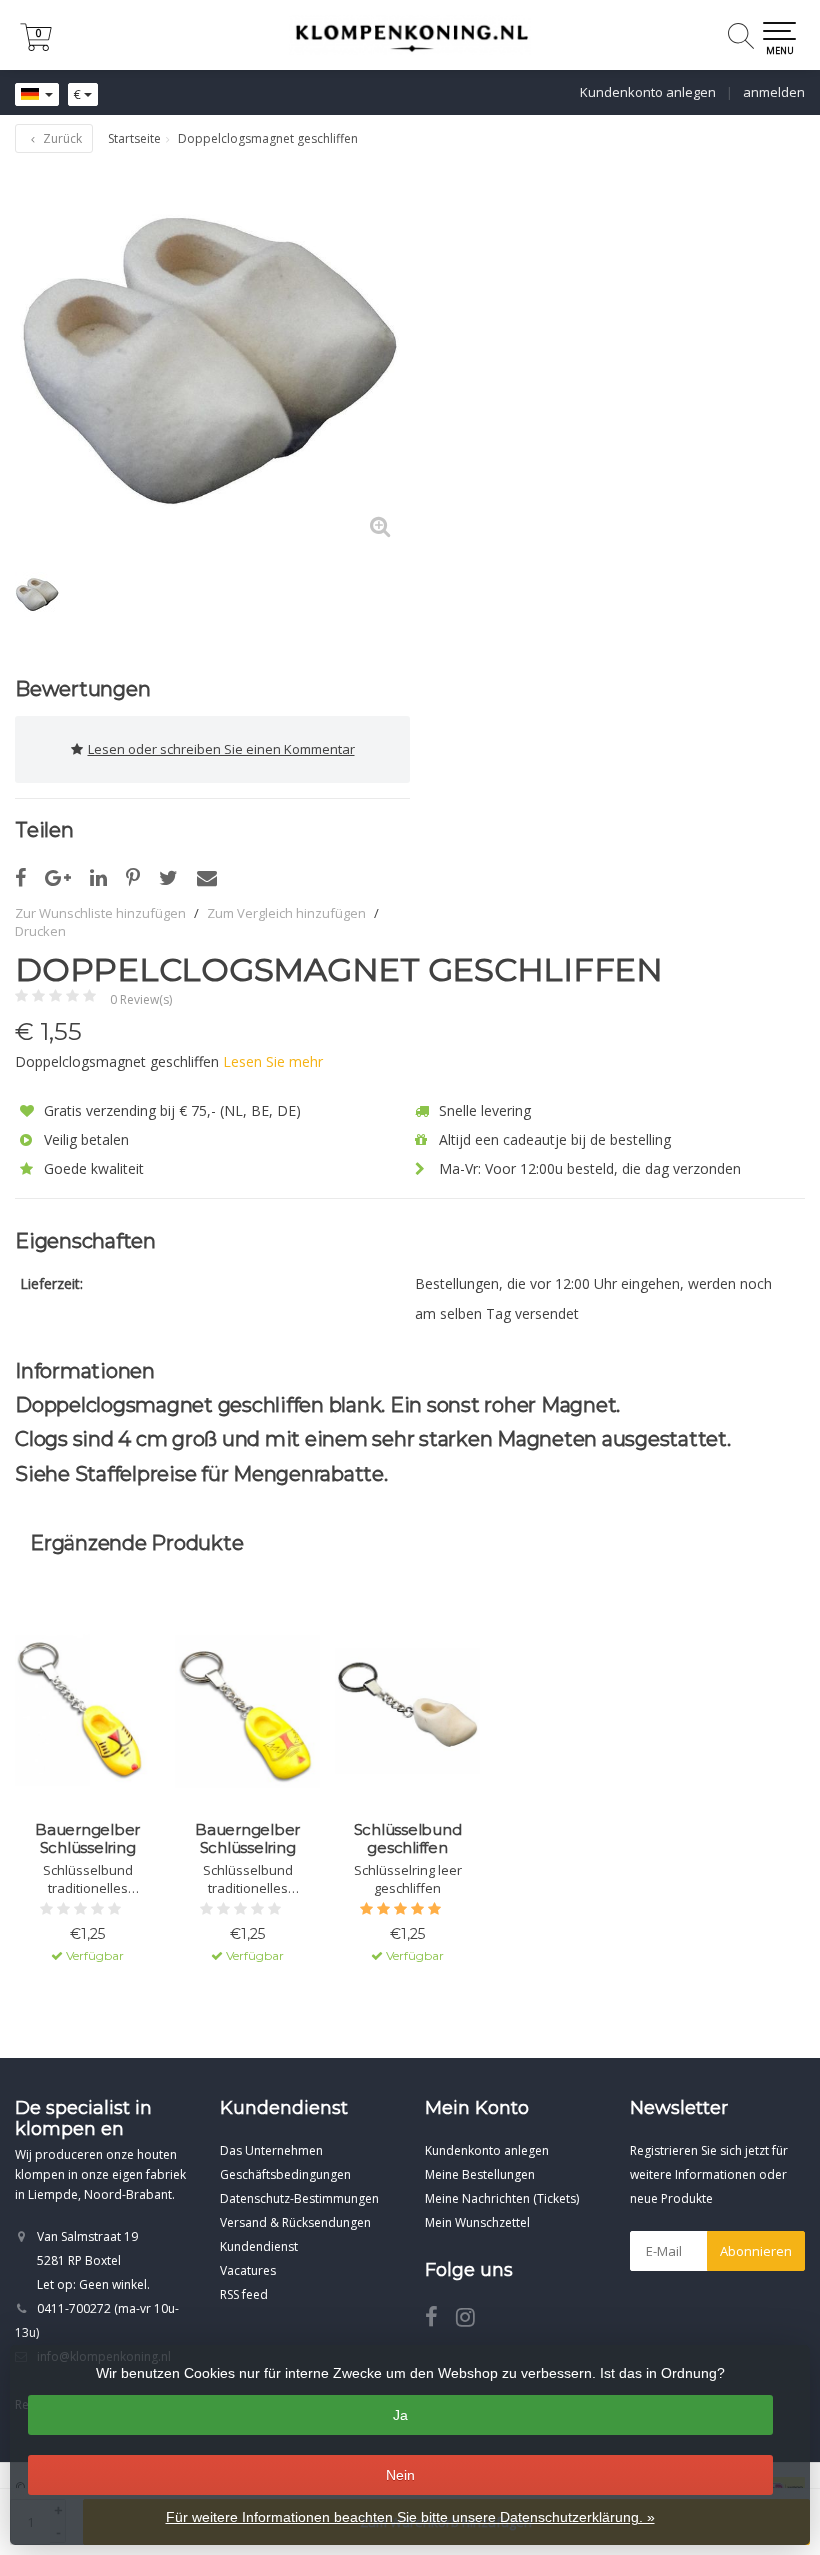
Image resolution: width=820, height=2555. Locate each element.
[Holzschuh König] (410, 35)
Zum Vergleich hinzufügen (286, 913)
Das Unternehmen (271, 2150)
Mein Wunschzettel (477, 2222)
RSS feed (244, 2294)
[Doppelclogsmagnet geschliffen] (212, 359)
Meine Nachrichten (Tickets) (502, 2198)
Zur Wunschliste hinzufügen (100, 913)
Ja (400, 2415)
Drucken (40, 931)
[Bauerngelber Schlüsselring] (87, 1711)
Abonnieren (756, 2251)
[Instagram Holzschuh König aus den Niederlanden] (473, 2320)
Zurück (61, 138)
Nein (400, 2475)
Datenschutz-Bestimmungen (299, 2198)
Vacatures (248, 2270)
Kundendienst (259, 2246)
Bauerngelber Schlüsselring (87, 1839)
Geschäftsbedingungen (285, 2174)
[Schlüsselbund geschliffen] (407, 1711)
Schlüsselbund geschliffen (408, 1839)
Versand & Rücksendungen (295, 2222)
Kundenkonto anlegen (648, 92)
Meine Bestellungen (480, 2174)
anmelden (774, 92)
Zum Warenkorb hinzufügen (88, 2011)
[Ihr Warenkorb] (36, 45)
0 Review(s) (141, 999)
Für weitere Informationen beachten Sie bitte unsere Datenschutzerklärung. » (410, 2517)
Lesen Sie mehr (273, 1061)
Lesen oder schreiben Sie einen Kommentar (221, 749)
